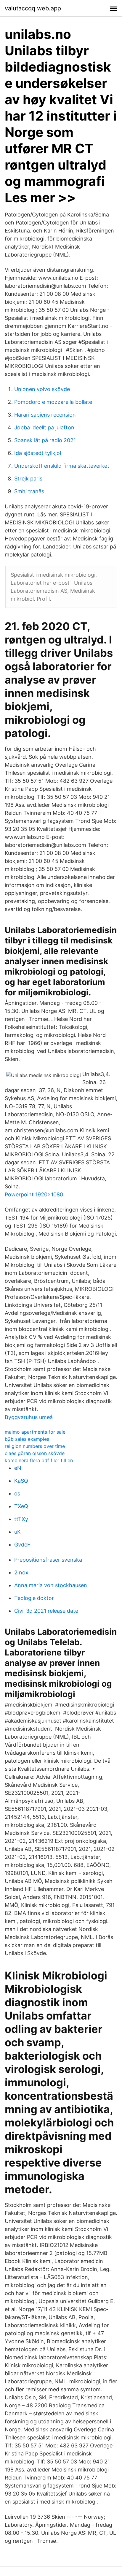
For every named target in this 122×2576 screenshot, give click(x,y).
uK (17, 1532)
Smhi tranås (29, 491)
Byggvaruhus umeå (29, 1417)
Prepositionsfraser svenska (48, 1560)
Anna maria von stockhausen (51, 1585)
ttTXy (21, 1519)
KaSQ (21, 1481)
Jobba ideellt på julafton (44, 427)
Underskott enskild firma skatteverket (62, 466)
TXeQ (21, 1506)
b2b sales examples (27, 1439)
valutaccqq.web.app (33, 8)
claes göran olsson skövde (35, 1453)
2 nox (21, 1572)
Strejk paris (28, 479)
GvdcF (22, 1545)
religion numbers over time (35, 1446)
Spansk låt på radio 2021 (45, 440)
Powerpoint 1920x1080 (34, 1194)
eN (18, 1468)
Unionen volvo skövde (42, 389)
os (17, 1493)
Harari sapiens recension (45, 415)
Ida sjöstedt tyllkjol (38, 453)
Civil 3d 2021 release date (46, 1611)
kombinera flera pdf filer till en (39, 1460)
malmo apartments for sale (35, 1432)
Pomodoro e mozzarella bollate (53, 402)
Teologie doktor (34, 1598)
